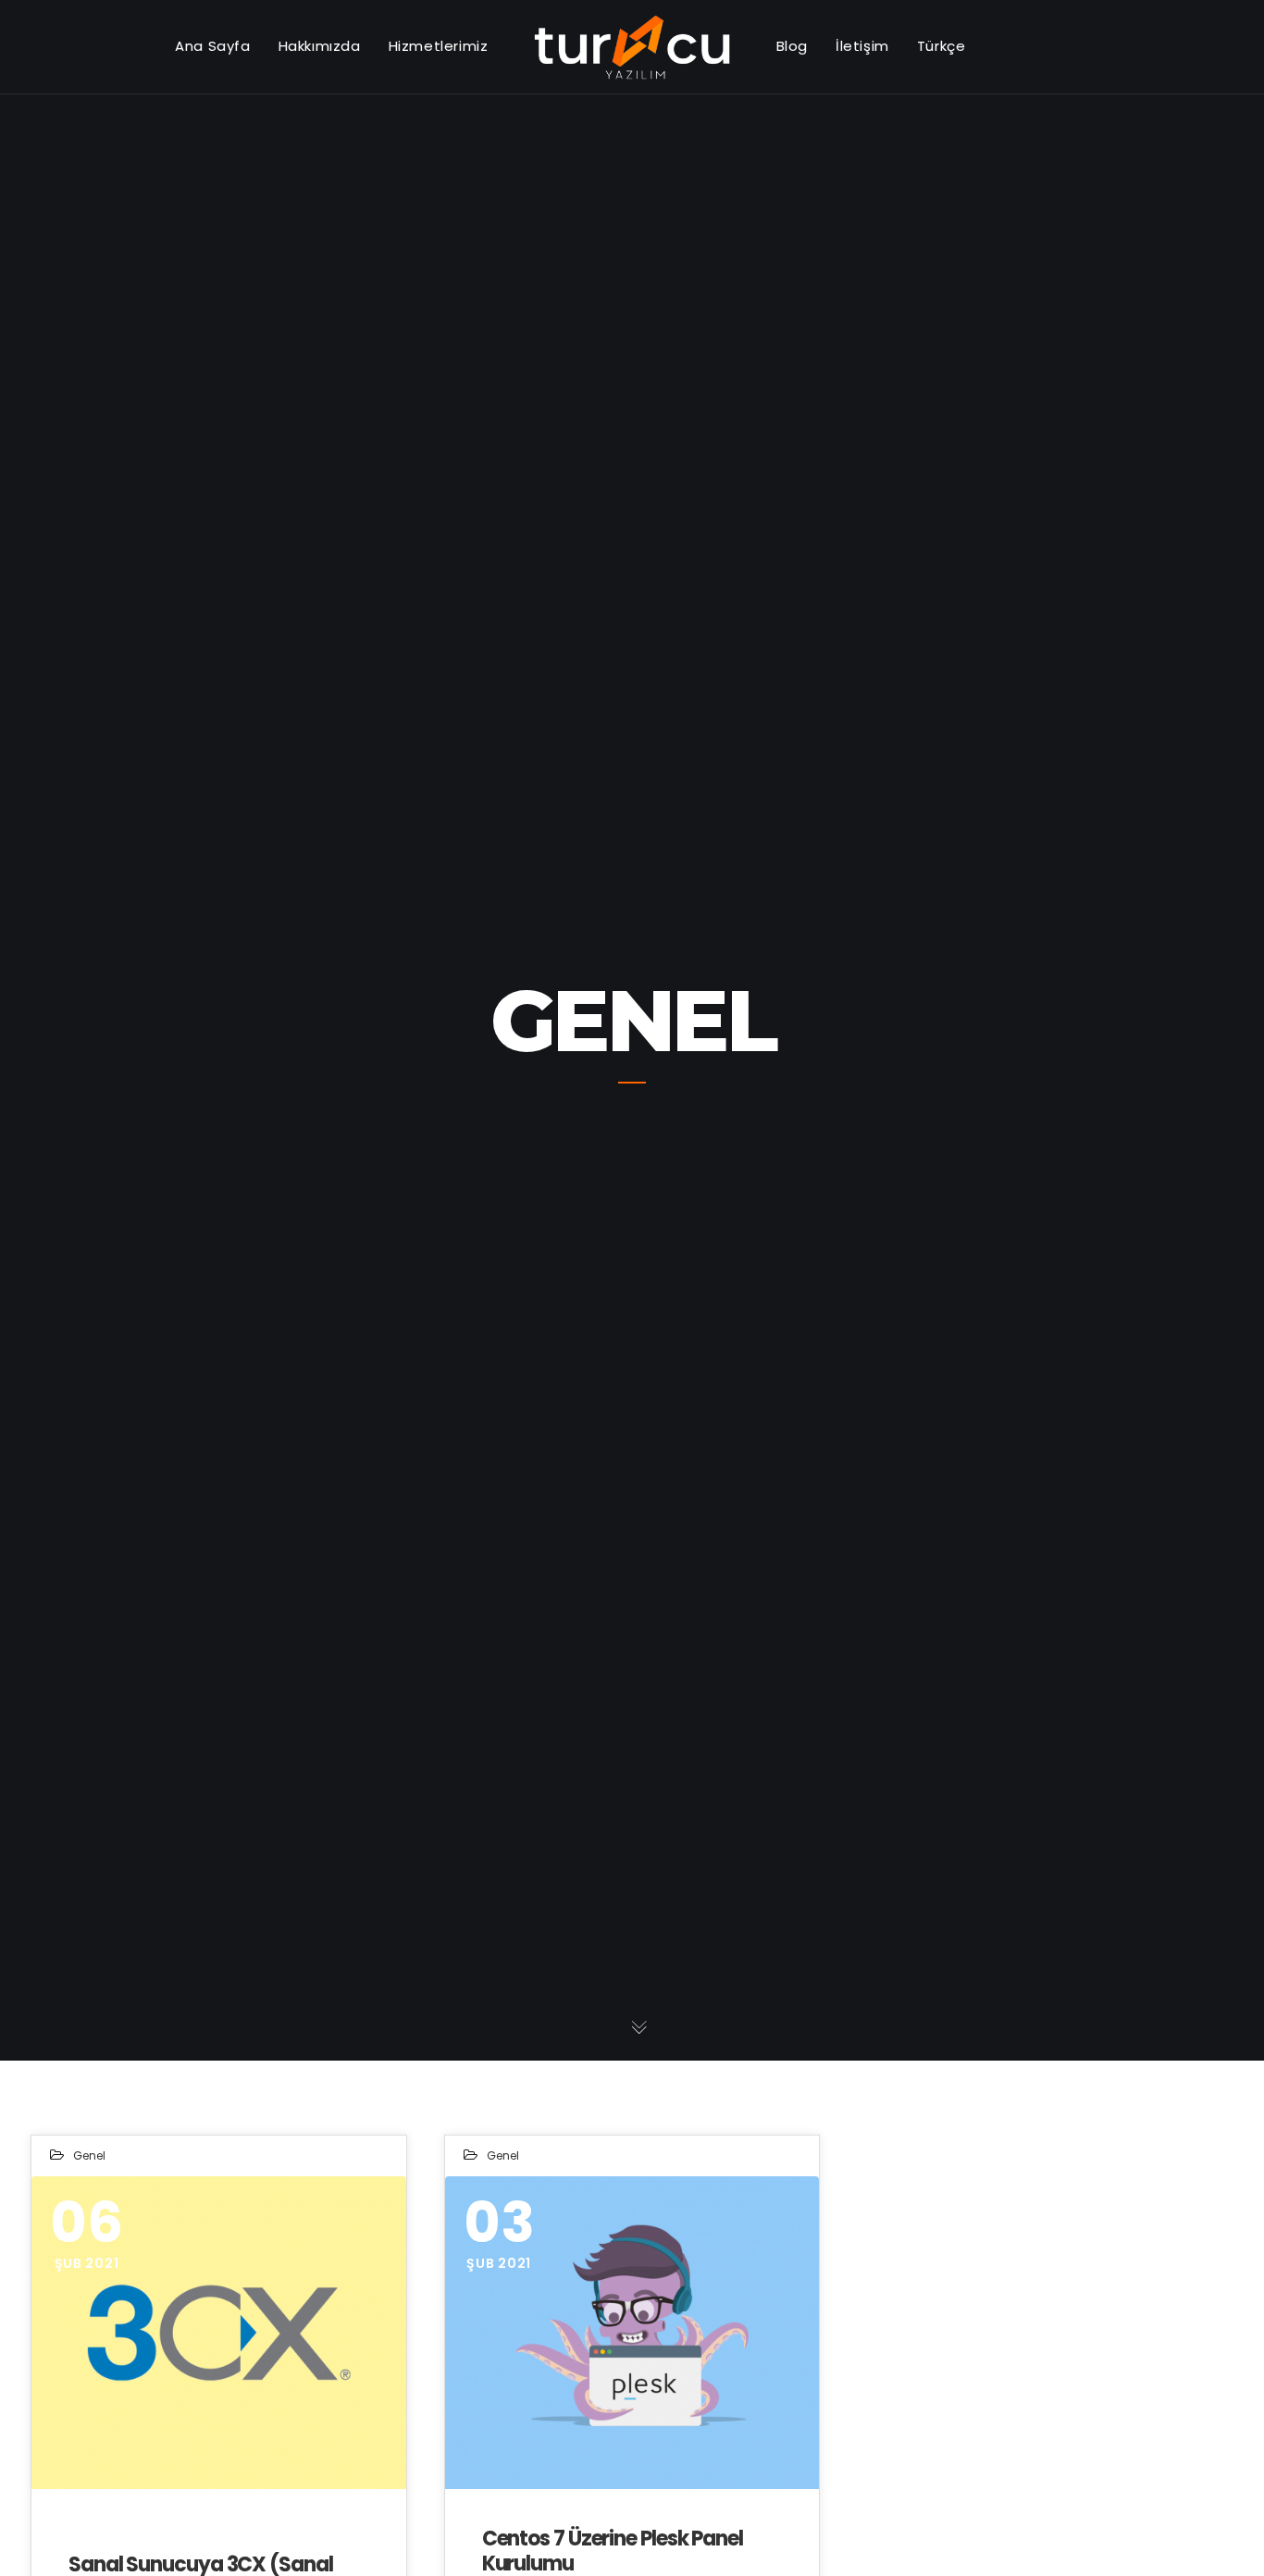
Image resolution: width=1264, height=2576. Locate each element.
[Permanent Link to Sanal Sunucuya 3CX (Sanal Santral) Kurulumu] (219, 2332)
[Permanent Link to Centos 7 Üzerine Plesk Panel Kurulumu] (632, 2332)
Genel (89, 2155)
